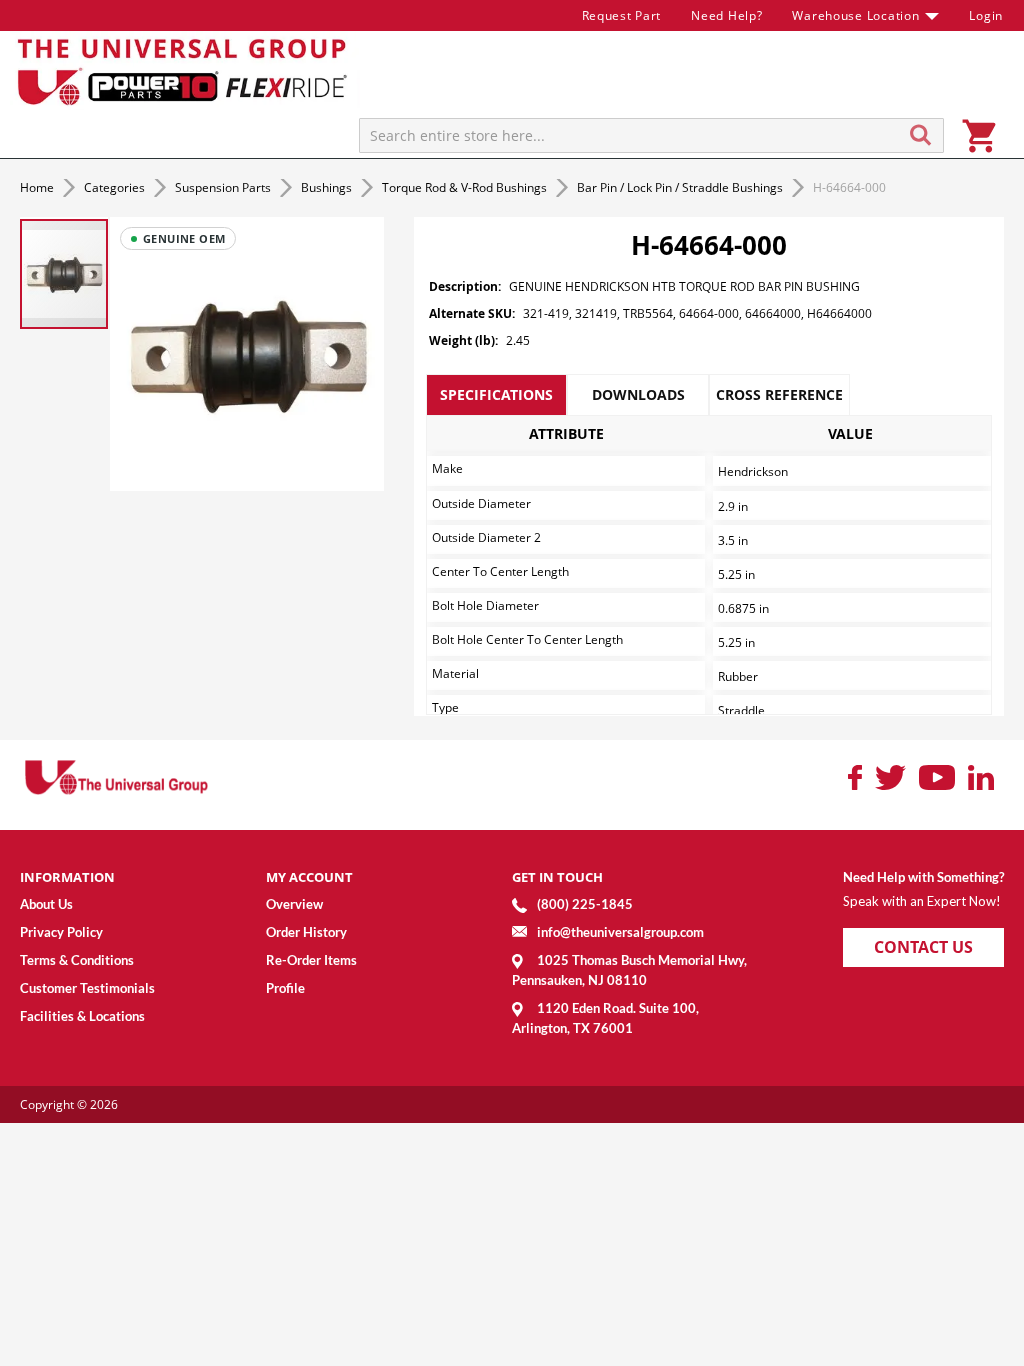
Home (38, 187)
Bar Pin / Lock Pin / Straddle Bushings (681, 187)
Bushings (328, 187)
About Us (46, 904)
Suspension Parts (224, 187)
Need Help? (726, 15)
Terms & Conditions (77, 960)
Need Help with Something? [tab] (923, 877)
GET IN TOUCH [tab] (557, 877)
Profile (285, 988)
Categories (116, 187)
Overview (294, 904)
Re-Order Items (311, 960)
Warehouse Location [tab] (855, 15)
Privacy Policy (61, 932)
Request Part (622, 15)
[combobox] (651, 135)
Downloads (638, 394)
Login (986, 15)
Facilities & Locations (82, 1016)
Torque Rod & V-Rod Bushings (466, 187)
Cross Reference (779, 394)
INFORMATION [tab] (67, 877)
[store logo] (185, 70)
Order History (306, 932)
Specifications (496, 394)
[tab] (497, 395)
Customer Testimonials (87, 988)
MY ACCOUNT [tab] (309, 877)
